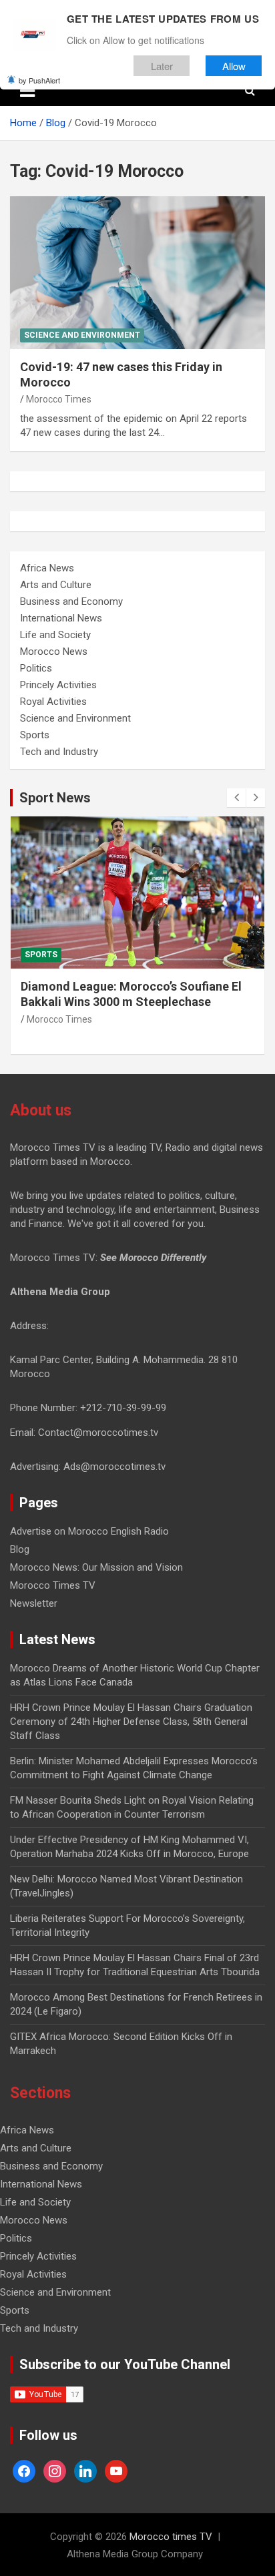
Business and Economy (71, 601)
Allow (234, 66)
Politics (36, 668)
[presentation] (236, 798)
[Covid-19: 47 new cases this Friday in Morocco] (137, 273)
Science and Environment (82, 335)
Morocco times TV (171, 2537)
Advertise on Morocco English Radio (89, 1531)
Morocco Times (59, 399)
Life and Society (55, 635)
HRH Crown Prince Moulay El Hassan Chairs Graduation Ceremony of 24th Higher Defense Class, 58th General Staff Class (131, 1722)
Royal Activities (53, 702)
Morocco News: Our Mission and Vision (96, 1567)
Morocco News (54, 652)
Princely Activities (58, 685)
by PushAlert (39, 80)
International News (61, 618)
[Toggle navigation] (27, 91)
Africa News (47, 568)
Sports (35, 735)
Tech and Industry (59, 752)
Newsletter (34, 1603)
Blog (20, 1549)
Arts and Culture (56, 585)
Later (162, 66)
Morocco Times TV (53, 1585)
